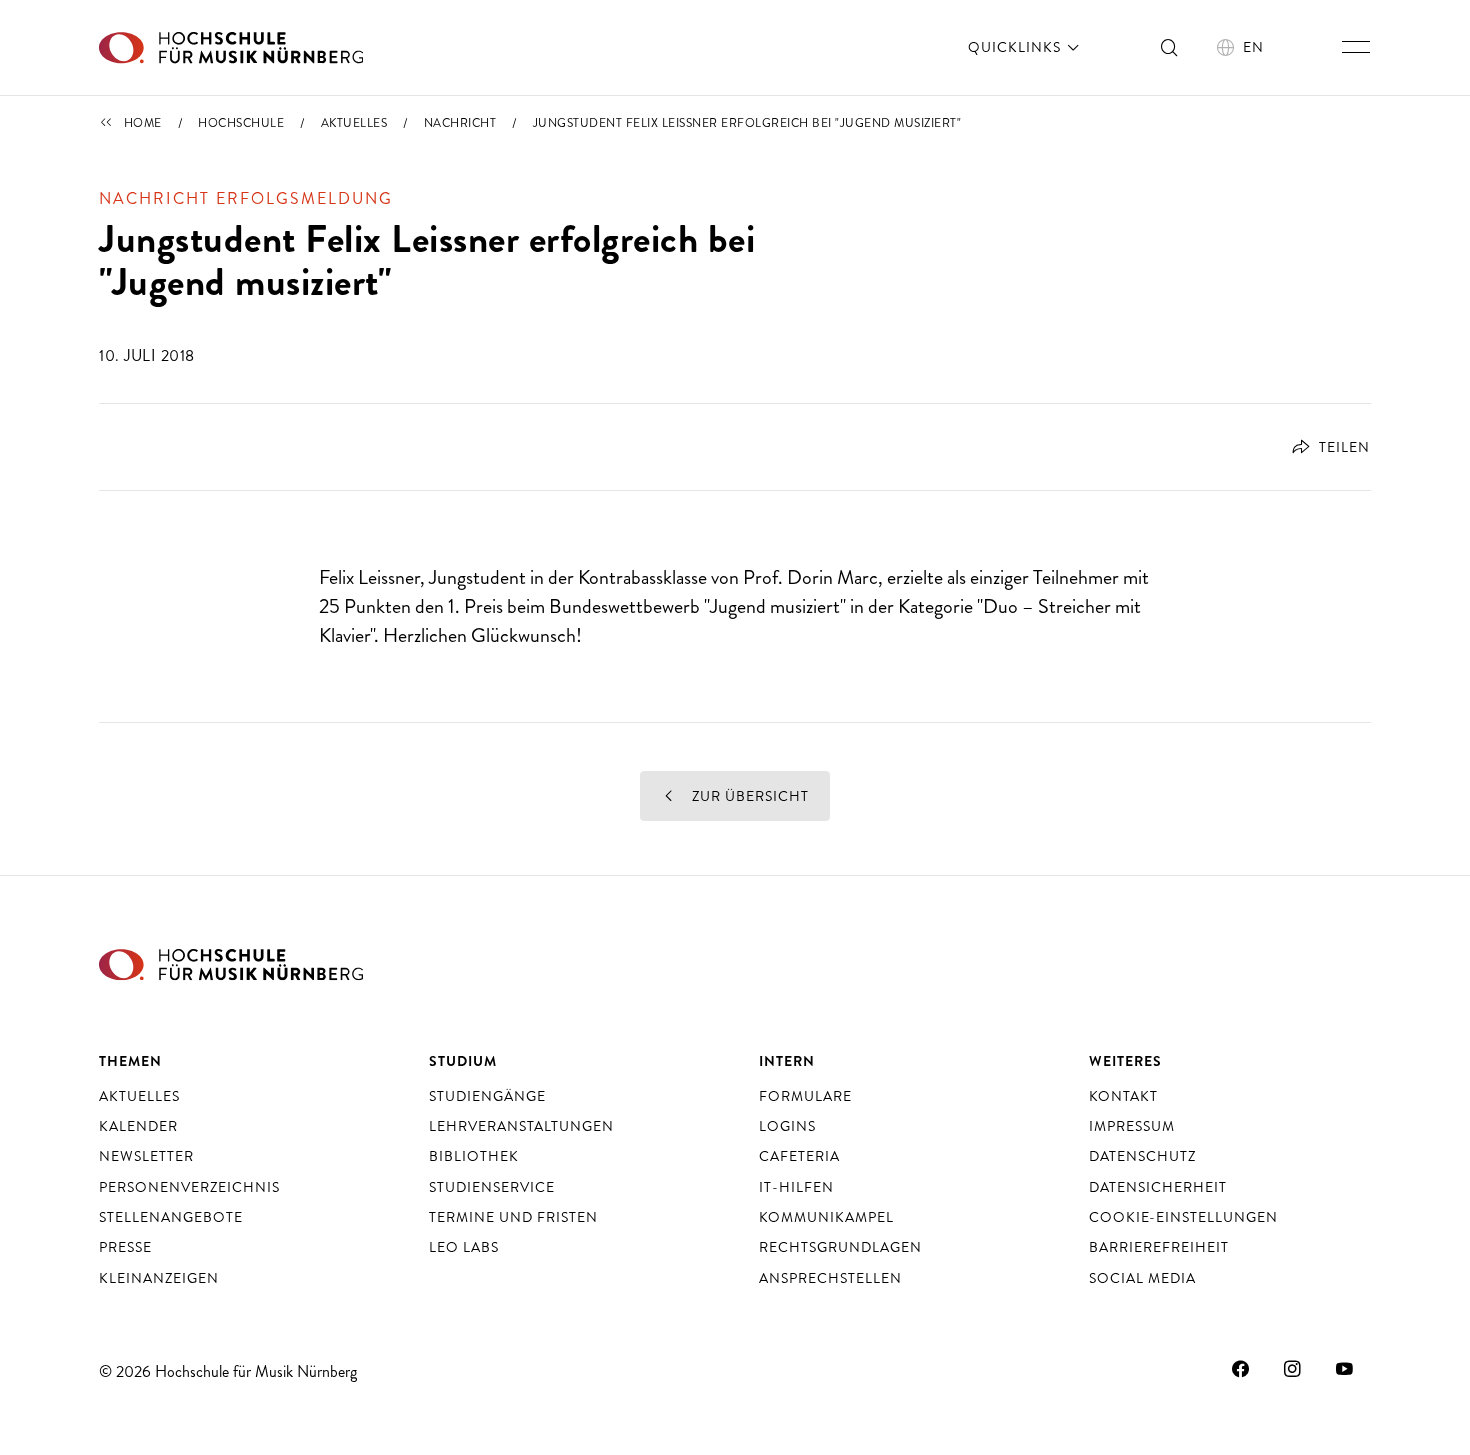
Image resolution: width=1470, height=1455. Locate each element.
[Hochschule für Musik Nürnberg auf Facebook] (1241, 1369)
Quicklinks (1016, 47)
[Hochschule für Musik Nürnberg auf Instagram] (1293, 1369)
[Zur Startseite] (231, 47)
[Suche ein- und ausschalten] (1170, 47)
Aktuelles (354, 123)
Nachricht (460, 123)
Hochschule (241, 123)
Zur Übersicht (748, 796)
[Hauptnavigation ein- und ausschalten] (1356, 47)
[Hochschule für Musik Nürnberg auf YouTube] (1345, 1369)
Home (143, 123)
